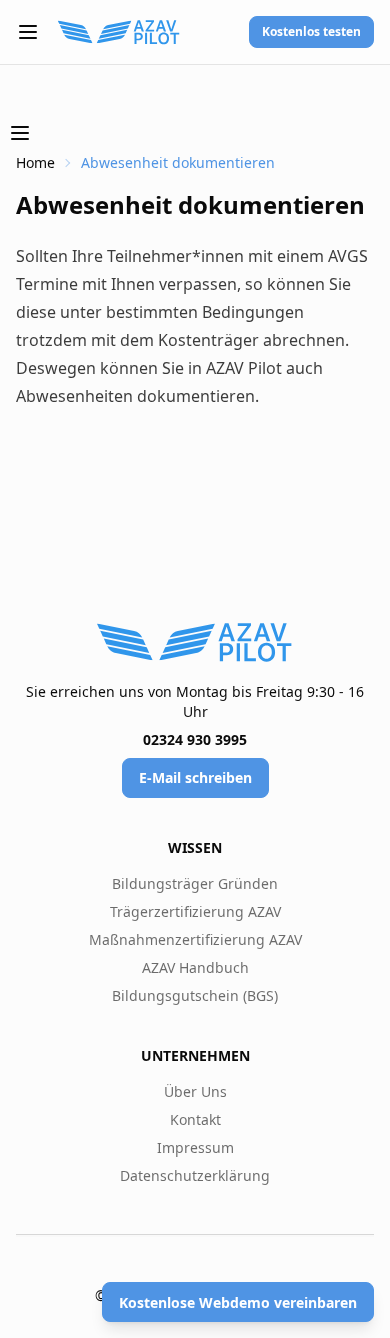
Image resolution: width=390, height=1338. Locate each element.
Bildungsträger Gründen (195, 883)
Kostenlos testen (311, 31)
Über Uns (195, 1091)
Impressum (195, 1147)
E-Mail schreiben (195, 777)
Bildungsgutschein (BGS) (195, 995)
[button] (28, 32)
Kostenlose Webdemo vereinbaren (238, 1302)
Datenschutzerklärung (195, 1175)
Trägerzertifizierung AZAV (195, 911)
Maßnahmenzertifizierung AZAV (195, 939)
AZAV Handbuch (195, 967)
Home (35, 162)
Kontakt (195, 1119)
